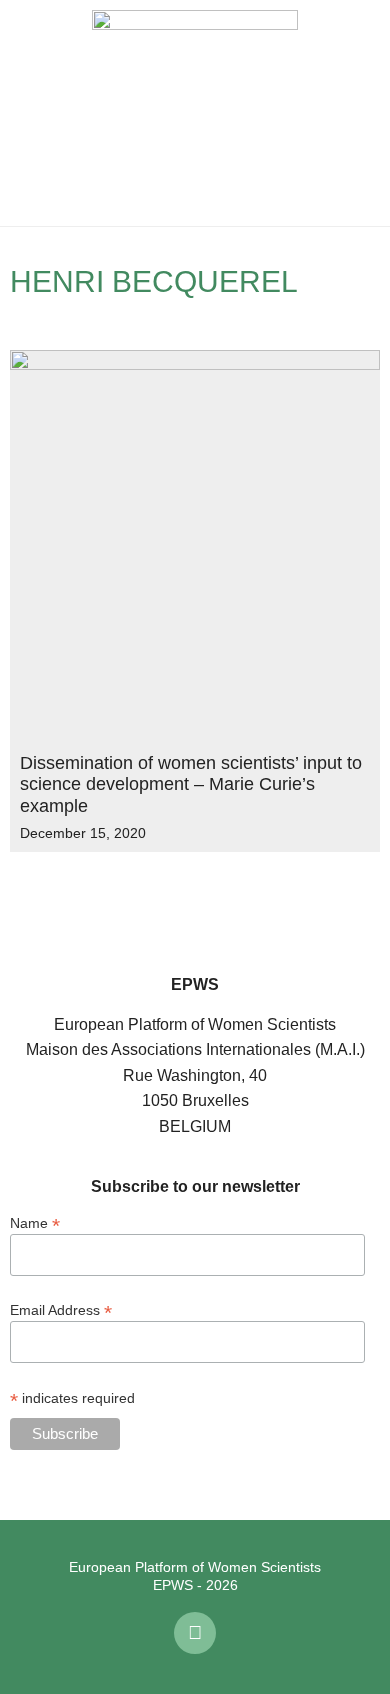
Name (35, 1222)
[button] (30, 113)
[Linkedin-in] (195, 1633)
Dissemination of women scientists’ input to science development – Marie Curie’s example (191, 784)
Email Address (61, 1309)
